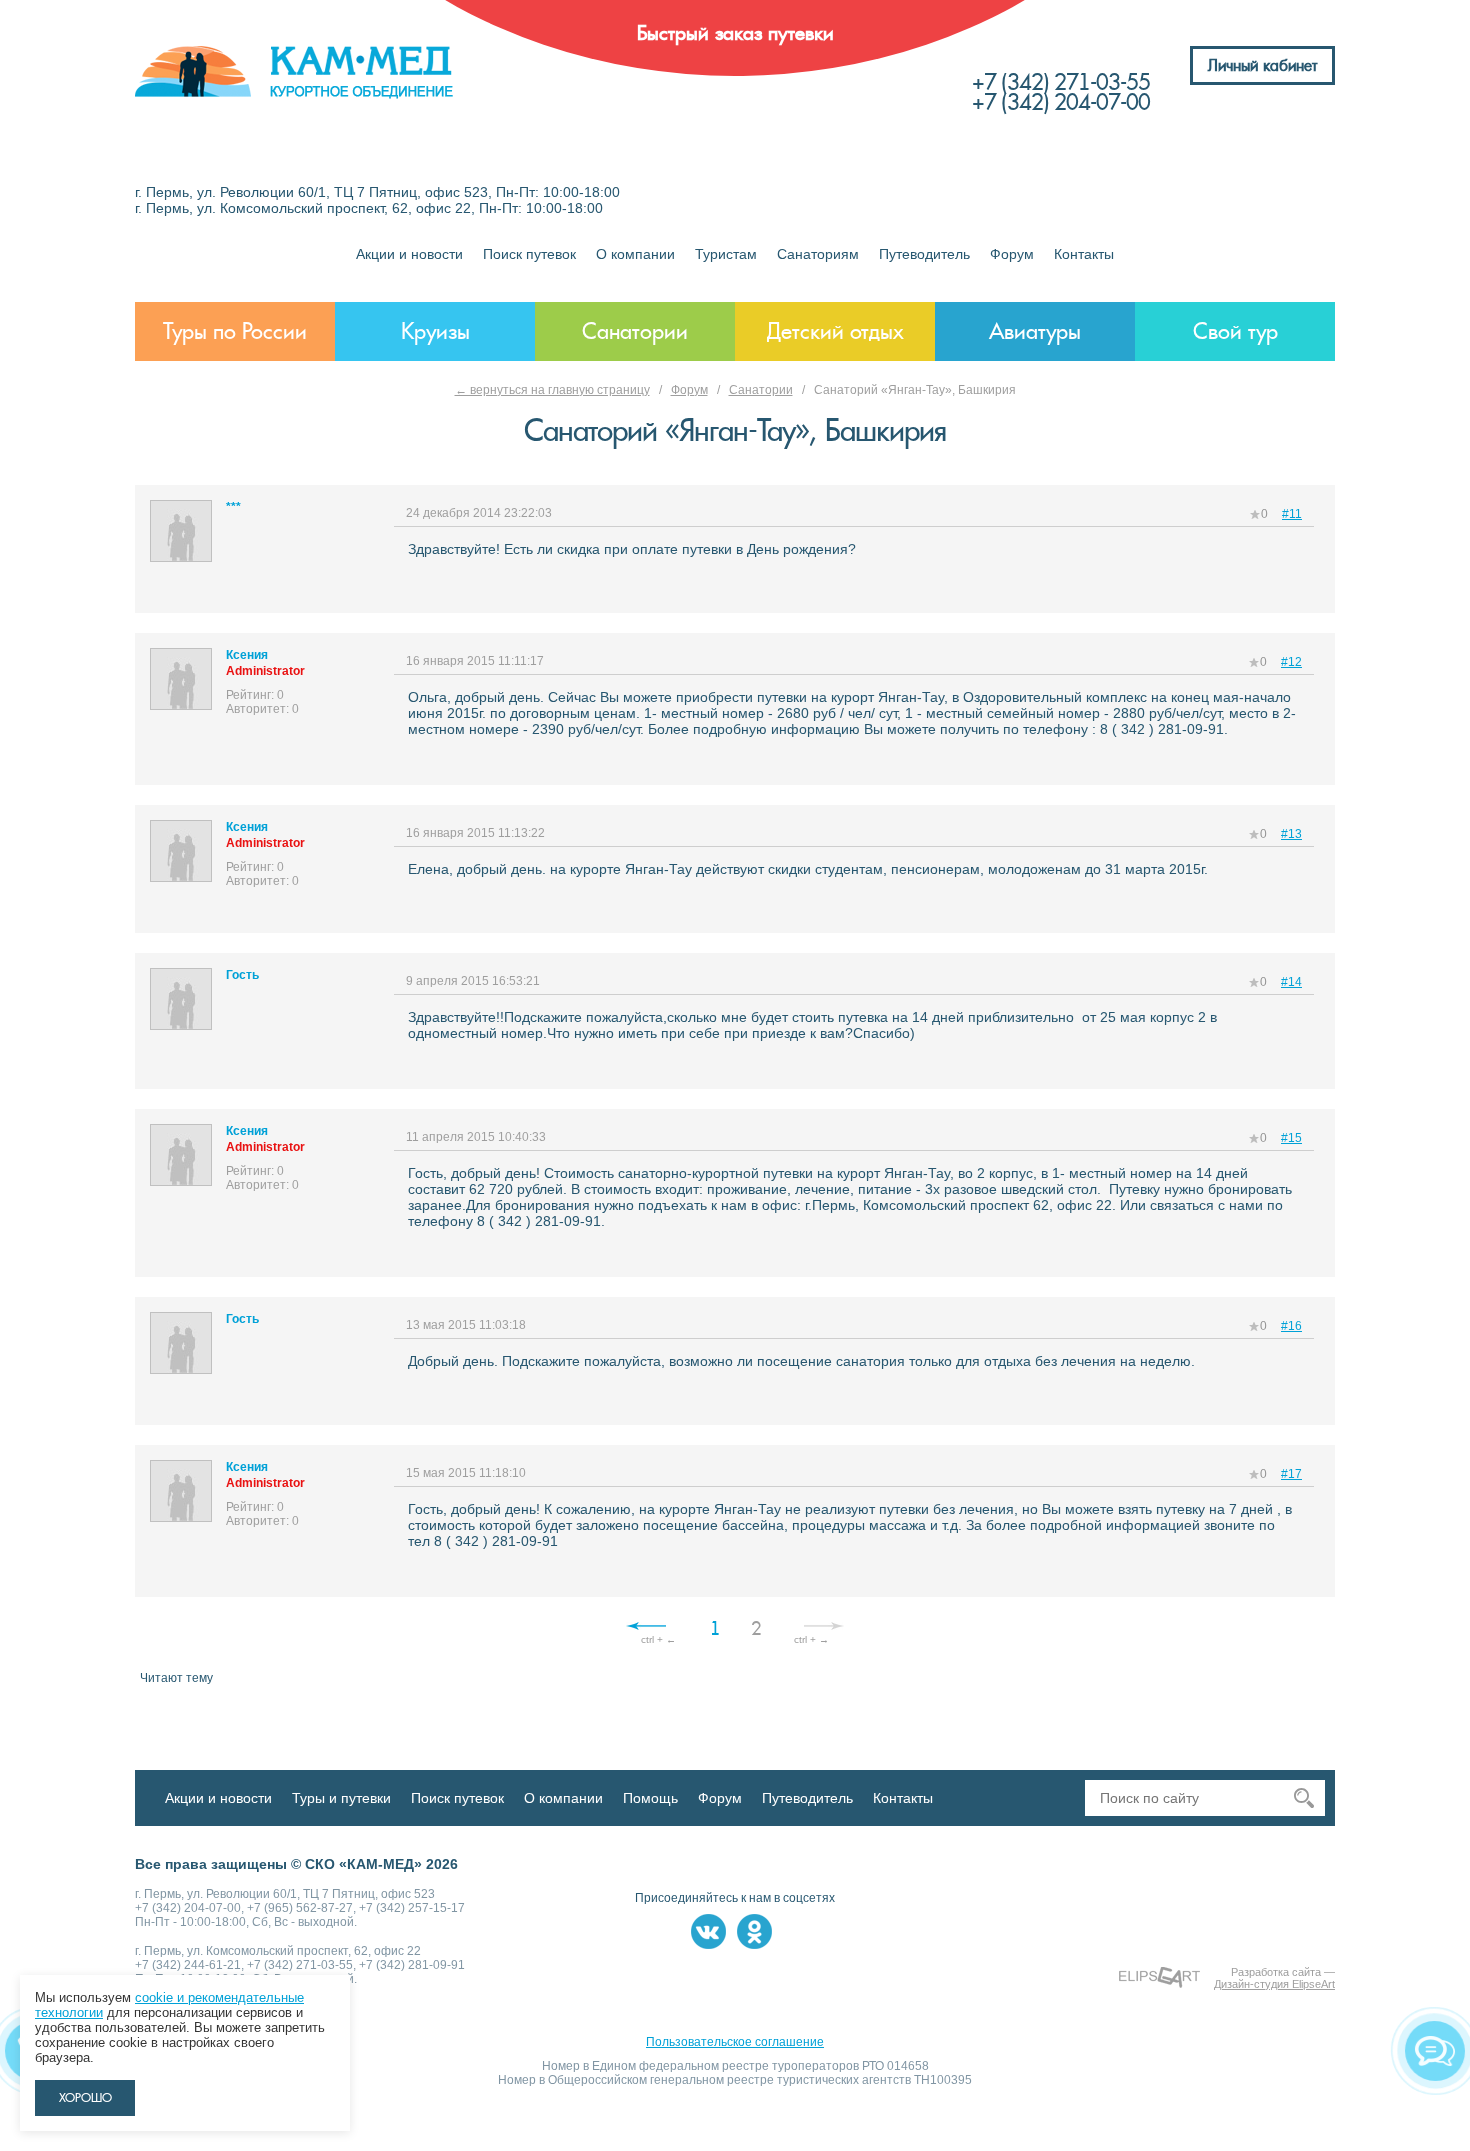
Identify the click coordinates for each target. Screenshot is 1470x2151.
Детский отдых (835, 331)
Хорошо (85, 2098)
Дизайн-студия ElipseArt (1274, 1984)
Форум (1012, 254)
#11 (1292, 514)
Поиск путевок (529, 254)
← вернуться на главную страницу (552, 390)
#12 (1291, 662)
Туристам (726, 254)
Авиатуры (1035, 331)
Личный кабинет (1262, 65)
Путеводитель (924, 254)
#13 (1291, 834)
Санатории (635, 331)
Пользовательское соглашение (735, 2042)
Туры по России (235, 331)
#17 (1291, 1474)
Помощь (650, 1798)
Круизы (435, 331)
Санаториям (818, 254)
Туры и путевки (341, 1798)
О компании (635, 254)
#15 (1291, 1138)
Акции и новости (409, 254)
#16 (1291, 1326)
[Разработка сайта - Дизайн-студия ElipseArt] (1159, 1977)
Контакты (1084, 254)
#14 (1291, 982)
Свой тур (1235, 331)
